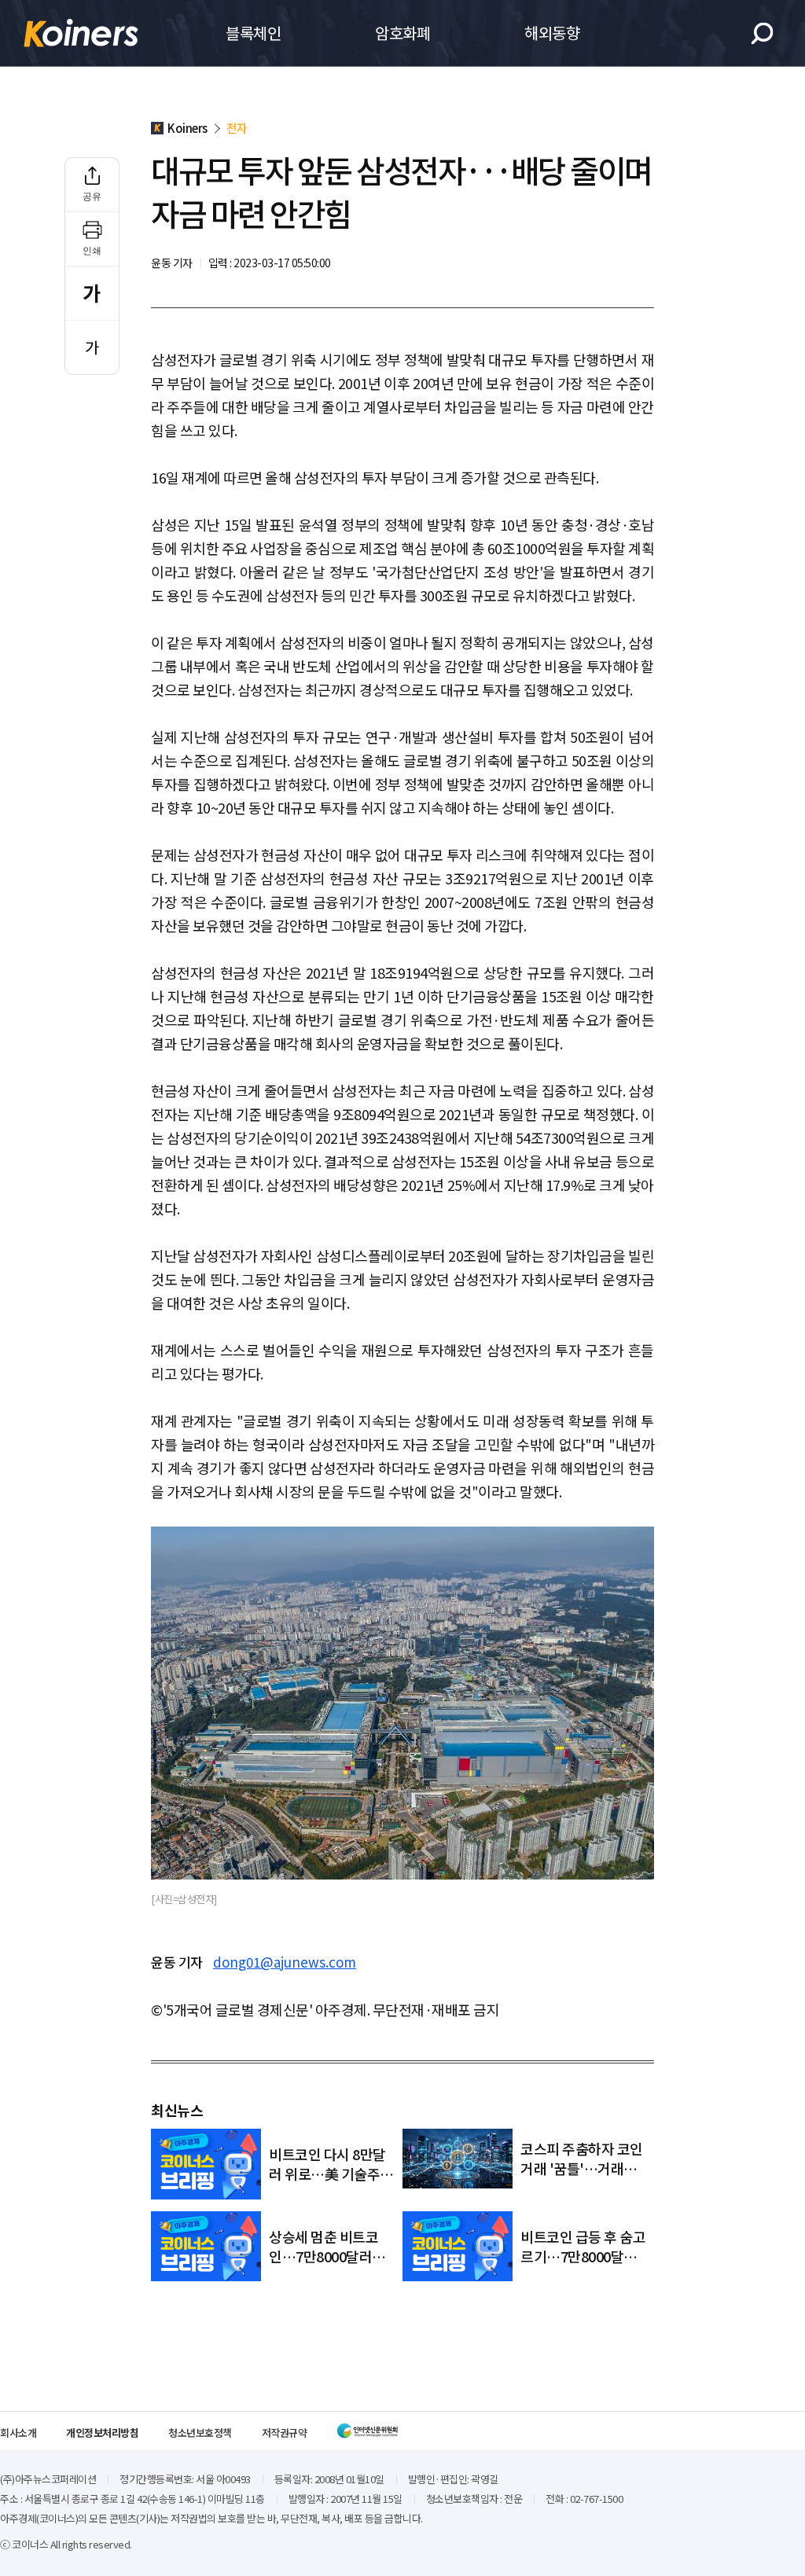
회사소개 (18, 2433)
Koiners (81, 33)
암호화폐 (402, 33)
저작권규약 (285, 2433)
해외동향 (552, 33)
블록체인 (253, 33)
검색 (762, 33)
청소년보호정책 (200, 2433)
